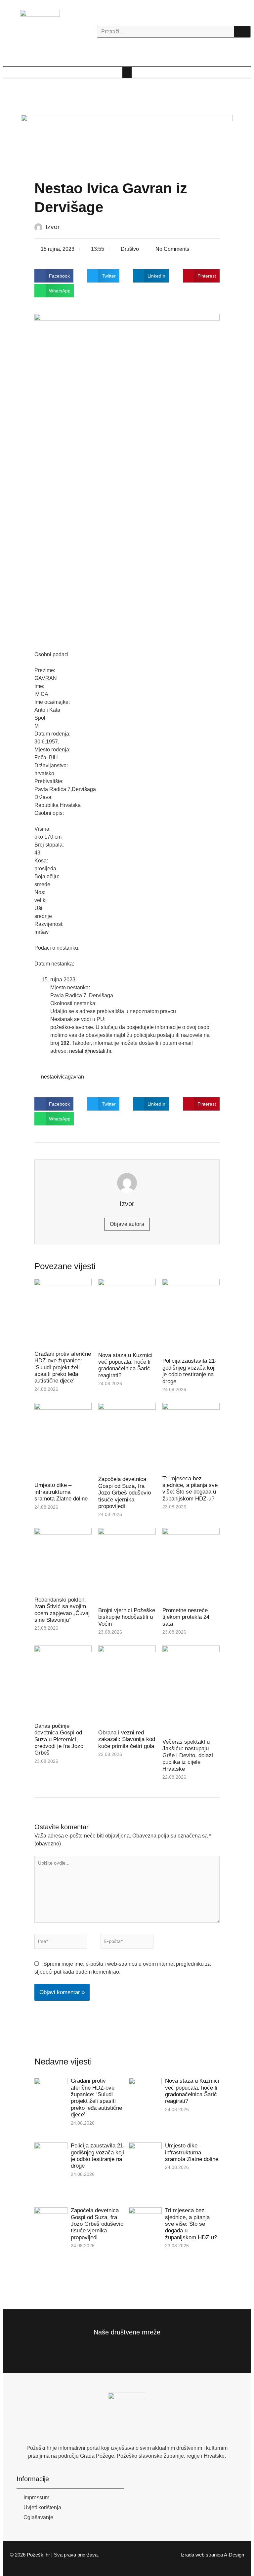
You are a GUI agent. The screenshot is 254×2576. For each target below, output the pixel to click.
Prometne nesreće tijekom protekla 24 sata (186, 1617)
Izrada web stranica (202, 2555)
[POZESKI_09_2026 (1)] (127, 141)
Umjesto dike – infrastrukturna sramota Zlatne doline (61, 1492)
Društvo (130, 249)
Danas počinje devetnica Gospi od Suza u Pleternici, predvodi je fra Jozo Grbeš (59, 1740)
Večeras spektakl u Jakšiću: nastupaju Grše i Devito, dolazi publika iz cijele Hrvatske (188, 1755)
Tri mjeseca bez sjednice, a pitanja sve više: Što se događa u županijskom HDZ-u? (190, 1489)
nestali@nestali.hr (90, 1051)
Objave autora (127, 1224)
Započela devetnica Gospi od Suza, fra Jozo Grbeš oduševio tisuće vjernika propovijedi (125, 1493)
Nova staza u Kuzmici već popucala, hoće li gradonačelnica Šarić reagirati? (125, 1365)
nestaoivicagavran (63, 1077)
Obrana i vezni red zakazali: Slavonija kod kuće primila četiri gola (127, 1739)
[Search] (242, 32)
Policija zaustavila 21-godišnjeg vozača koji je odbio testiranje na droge (190, 1371)
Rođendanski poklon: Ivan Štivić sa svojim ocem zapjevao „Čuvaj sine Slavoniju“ (62, 1610)
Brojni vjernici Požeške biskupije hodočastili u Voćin (127, 1617)
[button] (127, 72)
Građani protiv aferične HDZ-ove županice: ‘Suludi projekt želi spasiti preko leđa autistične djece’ (63, 1367)
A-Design (234, 2555)
